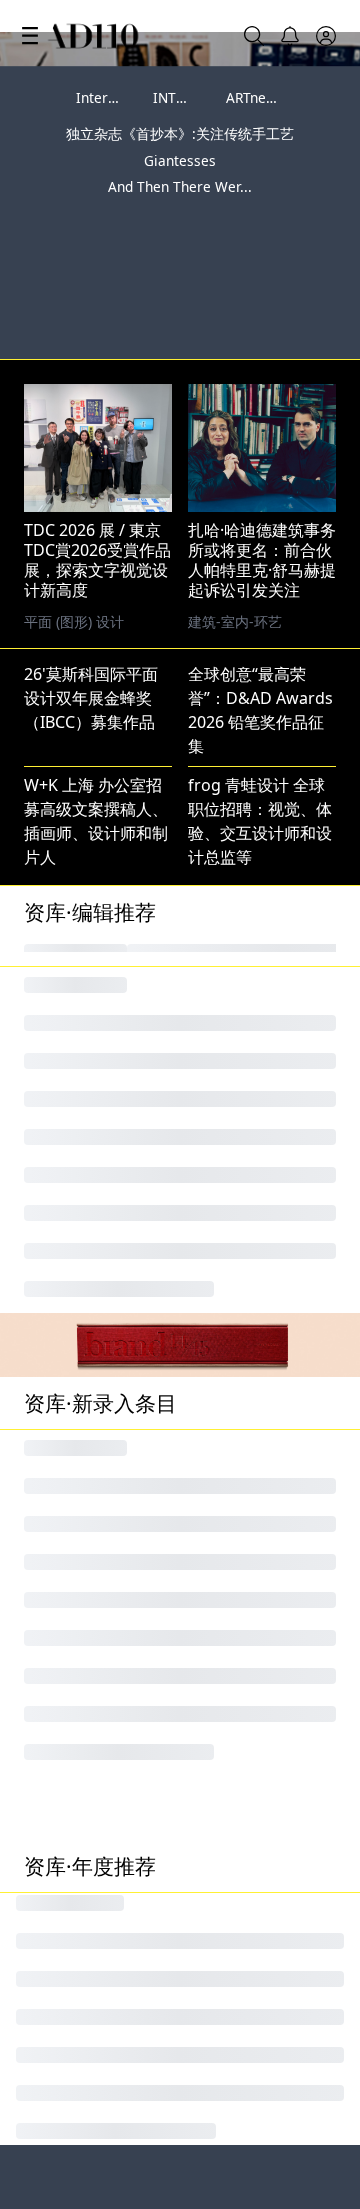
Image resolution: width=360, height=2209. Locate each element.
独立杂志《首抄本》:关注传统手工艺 (180, 133)
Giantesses (180, 160)
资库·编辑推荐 (90, 840)
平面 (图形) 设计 (238, 549)
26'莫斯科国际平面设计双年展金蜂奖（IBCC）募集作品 (91, 626)
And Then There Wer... (180, 186)
